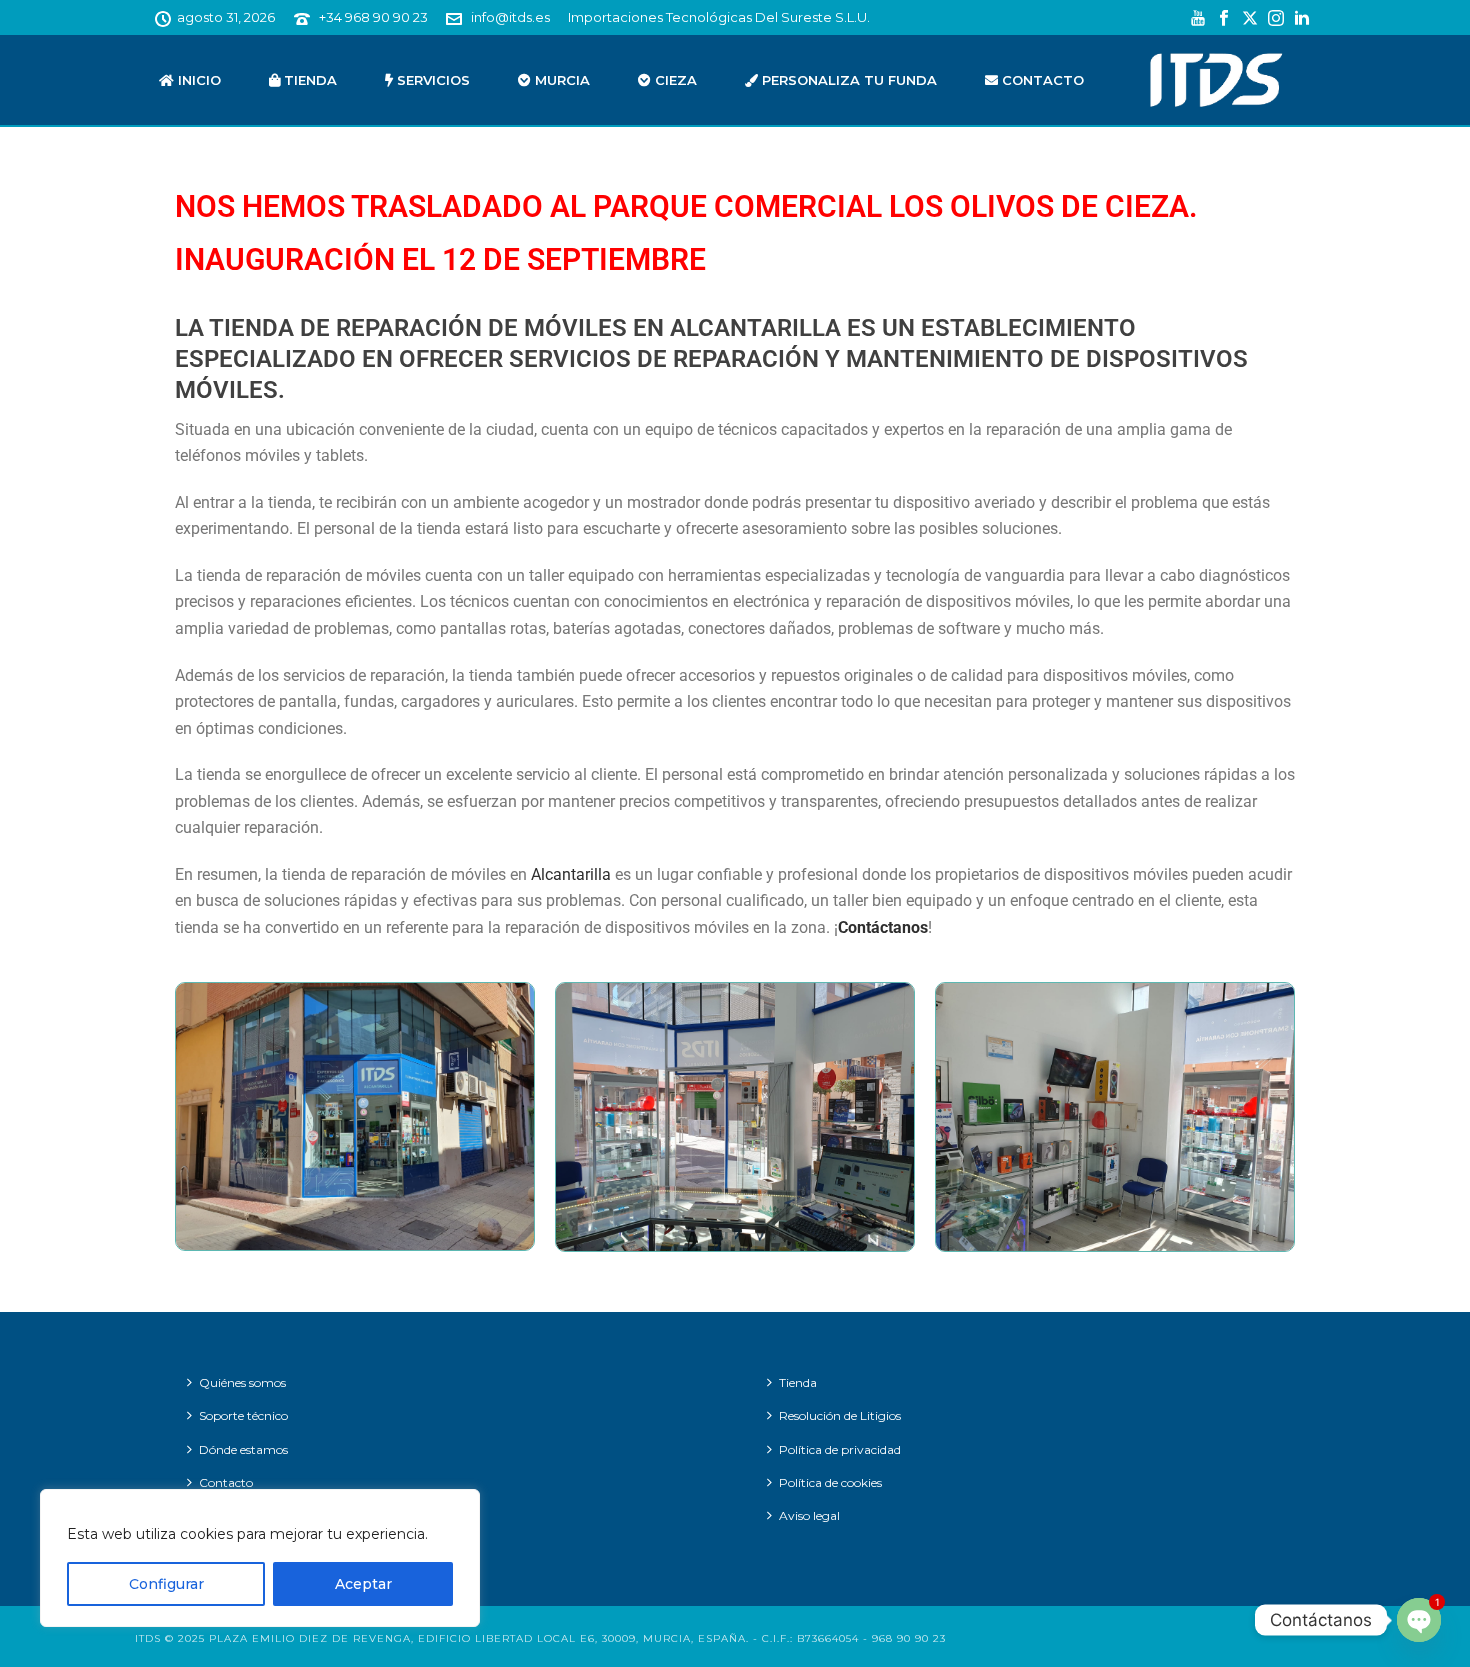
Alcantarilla (571, 874)
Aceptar (363, 1584)
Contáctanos (883, 927)
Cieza (674, 80)
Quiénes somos (242, 1382)
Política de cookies (830, 1482)
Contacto (1041, 80)
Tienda (308, 80)
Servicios (431, 80)
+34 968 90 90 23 (373, 17)
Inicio (197, 80)
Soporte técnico (243, 1415)
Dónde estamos (243, 1449)
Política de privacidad (840, 1449)
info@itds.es (510, 17)
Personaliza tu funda (847, 80)
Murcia (560, 80)
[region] (260, 1558)
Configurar (166, 1584)
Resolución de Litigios (840, 1415)
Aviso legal (809, 1515)
